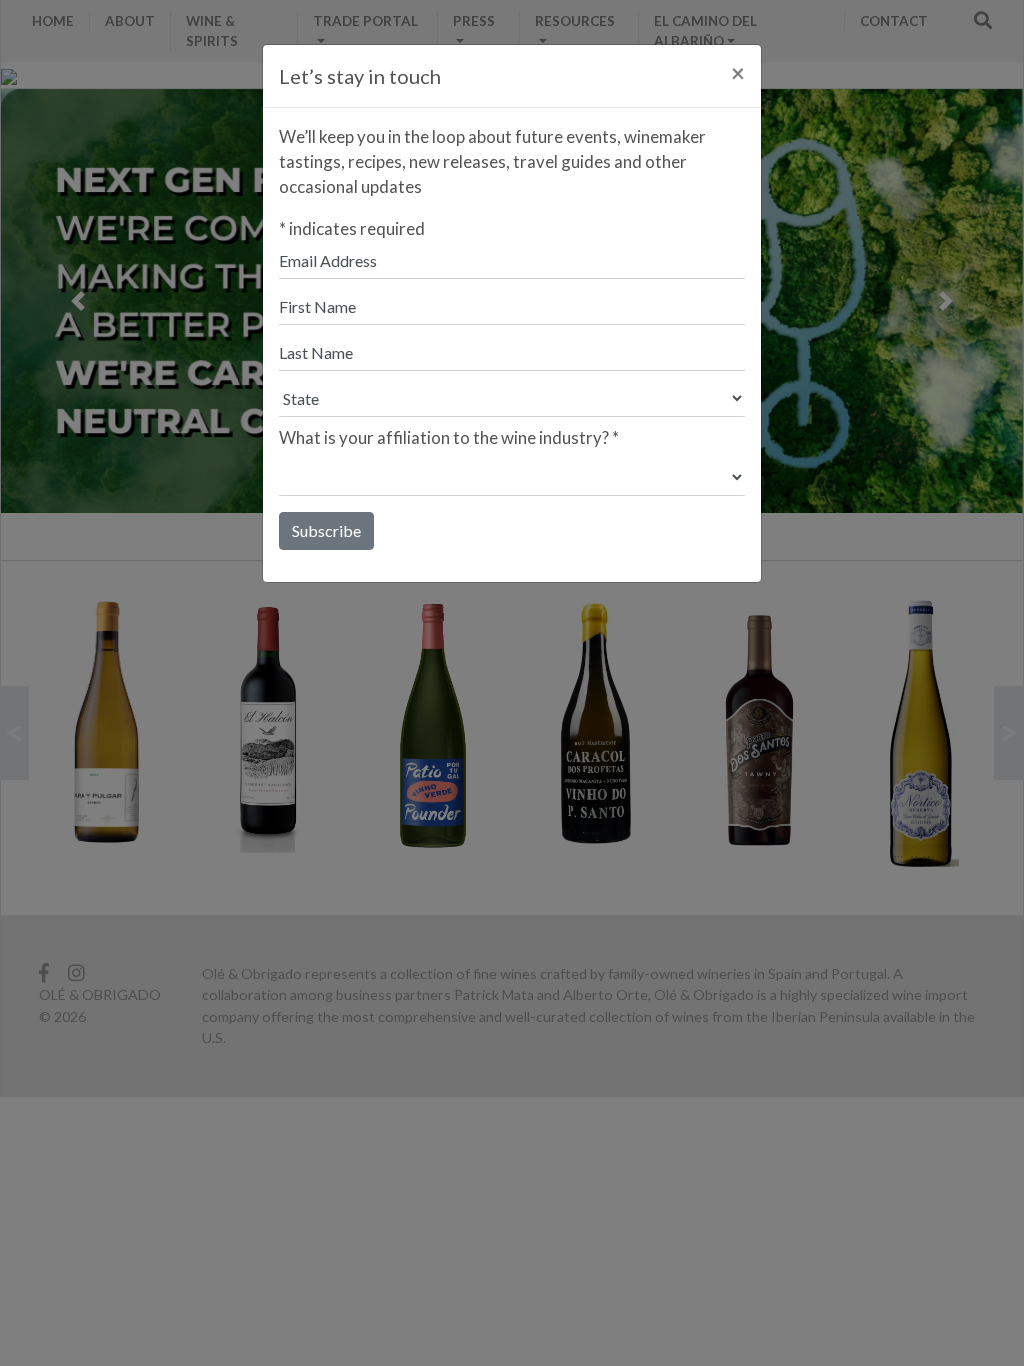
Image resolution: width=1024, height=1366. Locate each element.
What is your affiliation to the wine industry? (449, 437)
